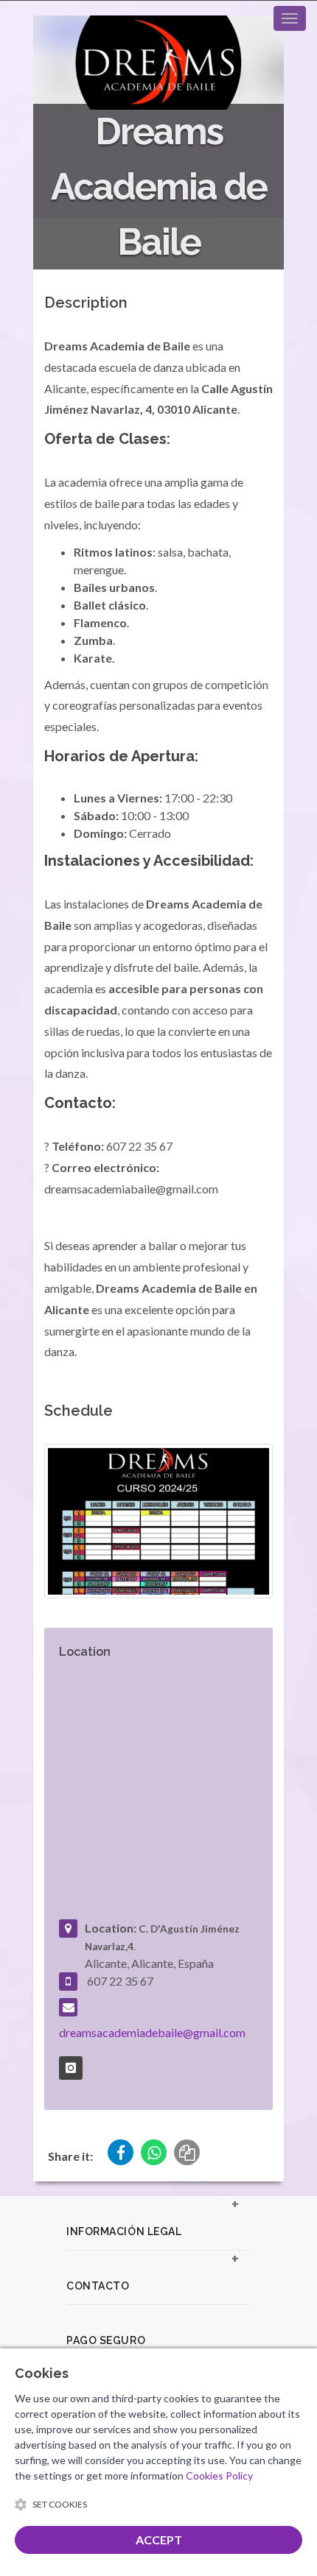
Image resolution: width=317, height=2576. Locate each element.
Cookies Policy (219, 2476)
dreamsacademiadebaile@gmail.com (152, 2032)
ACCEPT (159, 2540)
